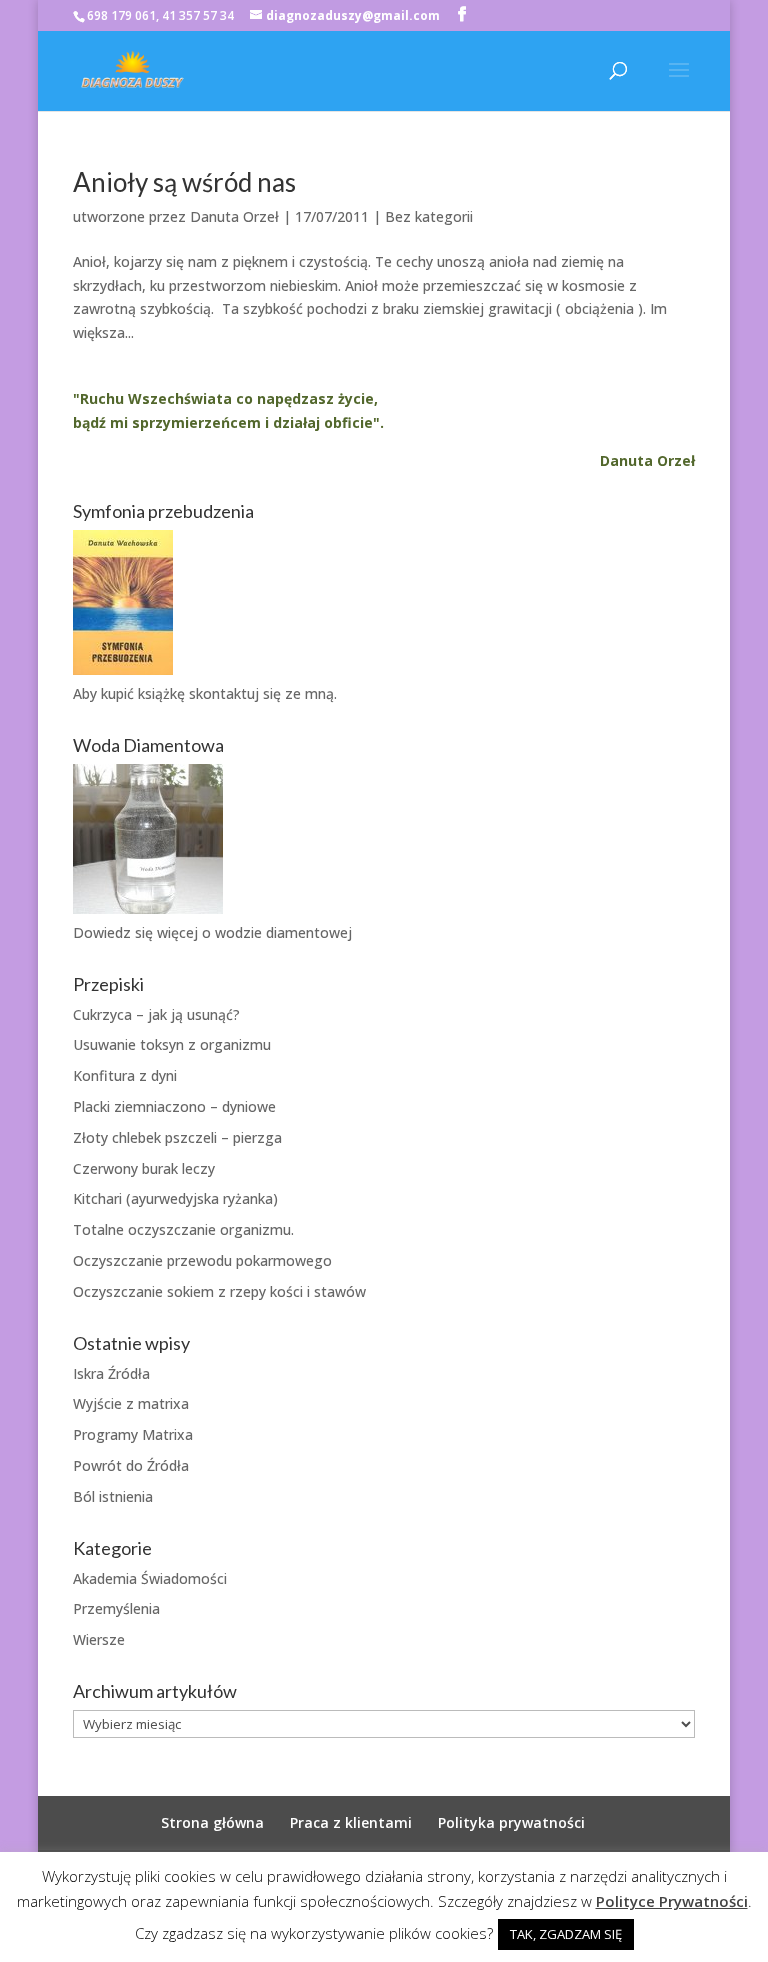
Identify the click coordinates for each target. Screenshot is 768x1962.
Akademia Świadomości (150, 1578)
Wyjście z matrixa (131, 1403)
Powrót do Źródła (131, 1465)
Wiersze (99, 1639)
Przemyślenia (116, 1608)
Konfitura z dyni (125, 1075)
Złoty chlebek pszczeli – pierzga (177, 1137)
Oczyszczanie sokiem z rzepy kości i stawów (219, 1291)
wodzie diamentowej (283, 932)
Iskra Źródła (111, 1373)
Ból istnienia (113, 1496)
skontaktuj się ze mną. (263, 693)
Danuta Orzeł (234, 216)
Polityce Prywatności (672, 1901)
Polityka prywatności (511, 1822)
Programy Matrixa (133, 1434)
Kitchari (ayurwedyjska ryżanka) (175, 1198)
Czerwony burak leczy (144, 1168)
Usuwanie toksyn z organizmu (172, 1044)
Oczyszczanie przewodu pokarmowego (202, 1260)
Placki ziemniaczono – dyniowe (174, 1106)
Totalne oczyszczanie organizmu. (183, 1229)
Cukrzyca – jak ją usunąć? (156, 1014)
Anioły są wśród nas (184, 182)
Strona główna (212, 1822)
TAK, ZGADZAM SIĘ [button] (566, 1934)
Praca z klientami (351, 1822)
